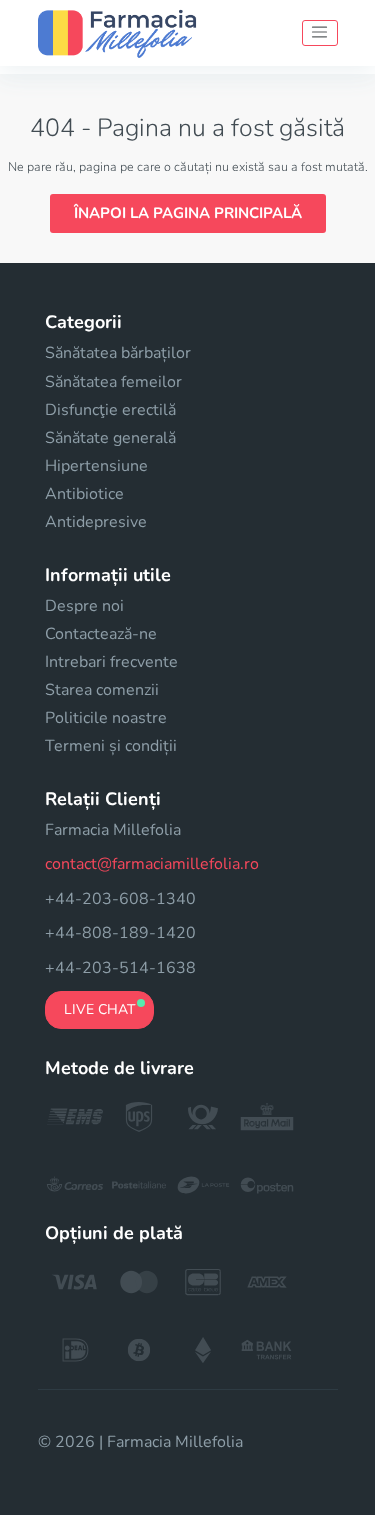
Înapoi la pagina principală (188, 213)
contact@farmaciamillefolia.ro (152, 864)
